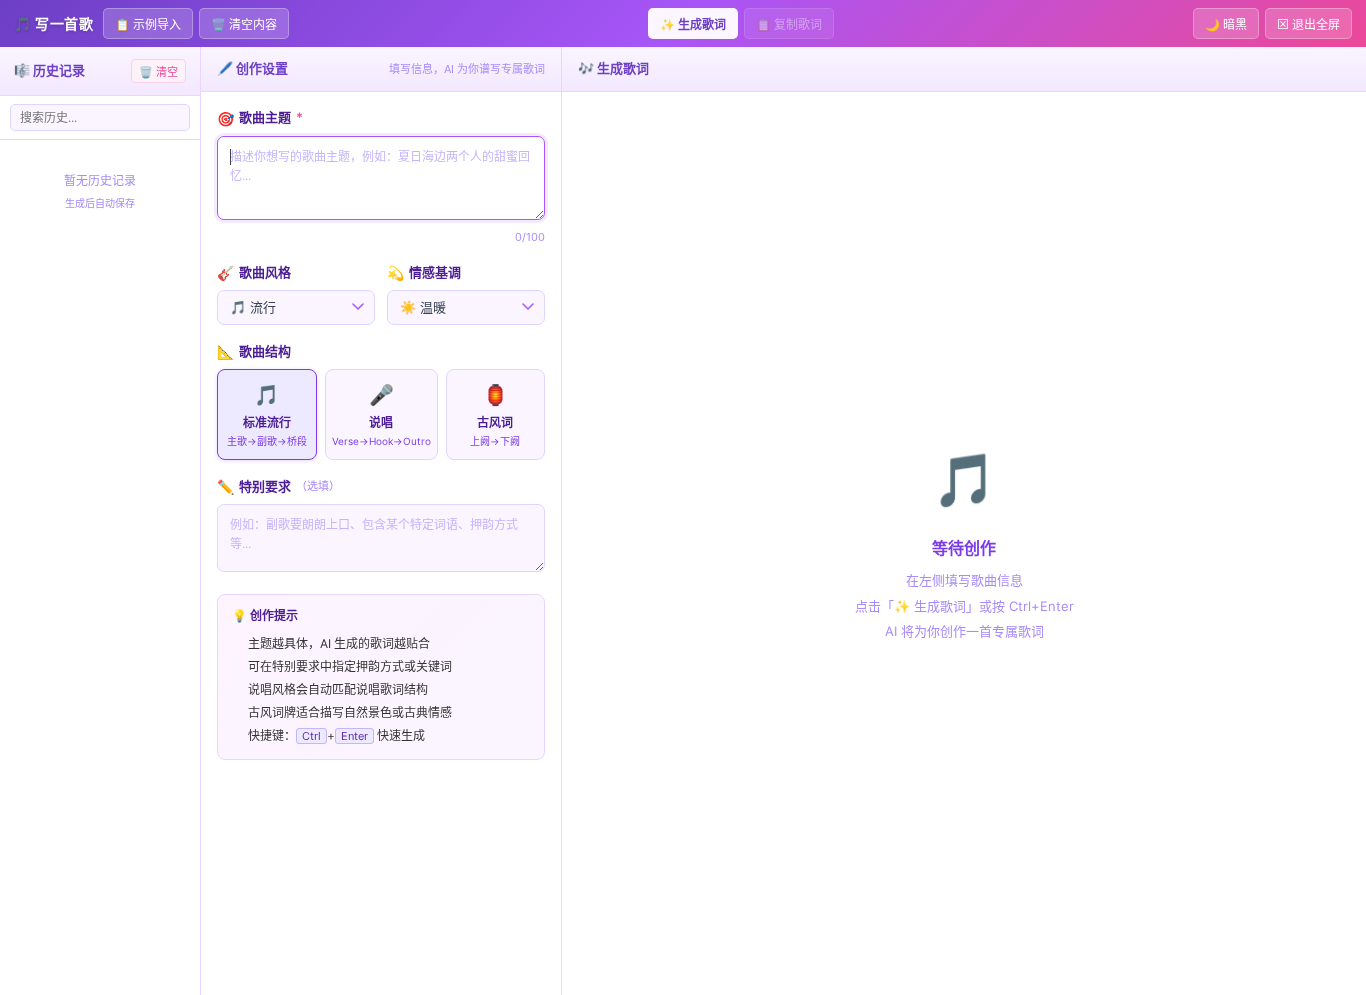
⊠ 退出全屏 (1308, 24)
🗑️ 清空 (158, 72)
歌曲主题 (260, 117)
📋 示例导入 (148, 24)
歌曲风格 (254, 272)
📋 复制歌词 (789, 24)
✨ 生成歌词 (693, 24)
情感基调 (424, 272)
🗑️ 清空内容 (244, 24)
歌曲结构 (254, 351)
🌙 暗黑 (1226, 24)
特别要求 (278, 486)
